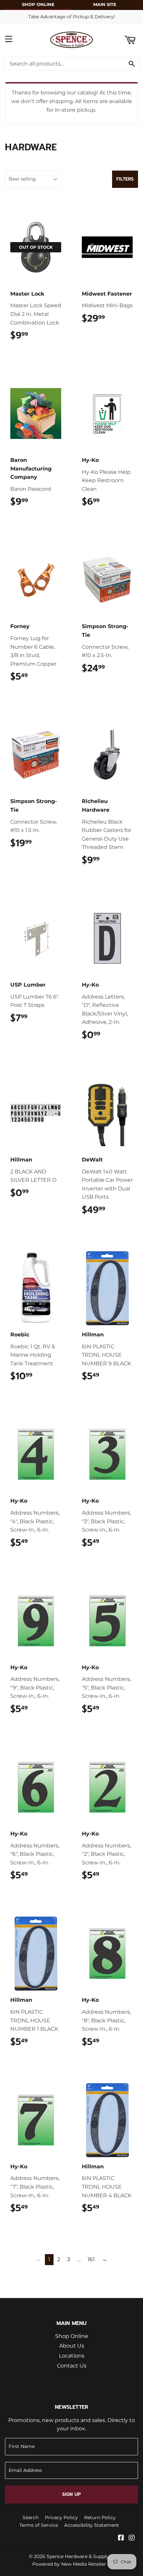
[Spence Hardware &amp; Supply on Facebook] (121, 2538)
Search (31, 2517)
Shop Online (72, 2336)
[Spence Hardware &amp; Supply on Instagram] (132, 2538)
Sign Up (71, 2494)
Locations (72, 2356)
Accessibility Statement (92, 2525)
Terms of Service (39, 2525)
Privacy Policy (61, 2517)
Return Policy (100, 2517)
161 (91, 2259)
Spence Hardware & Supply (78, 2556)
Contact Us (72, 2366)
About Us (72, 2346)
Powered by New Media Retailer (69, 2564)
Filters (125, 179)
